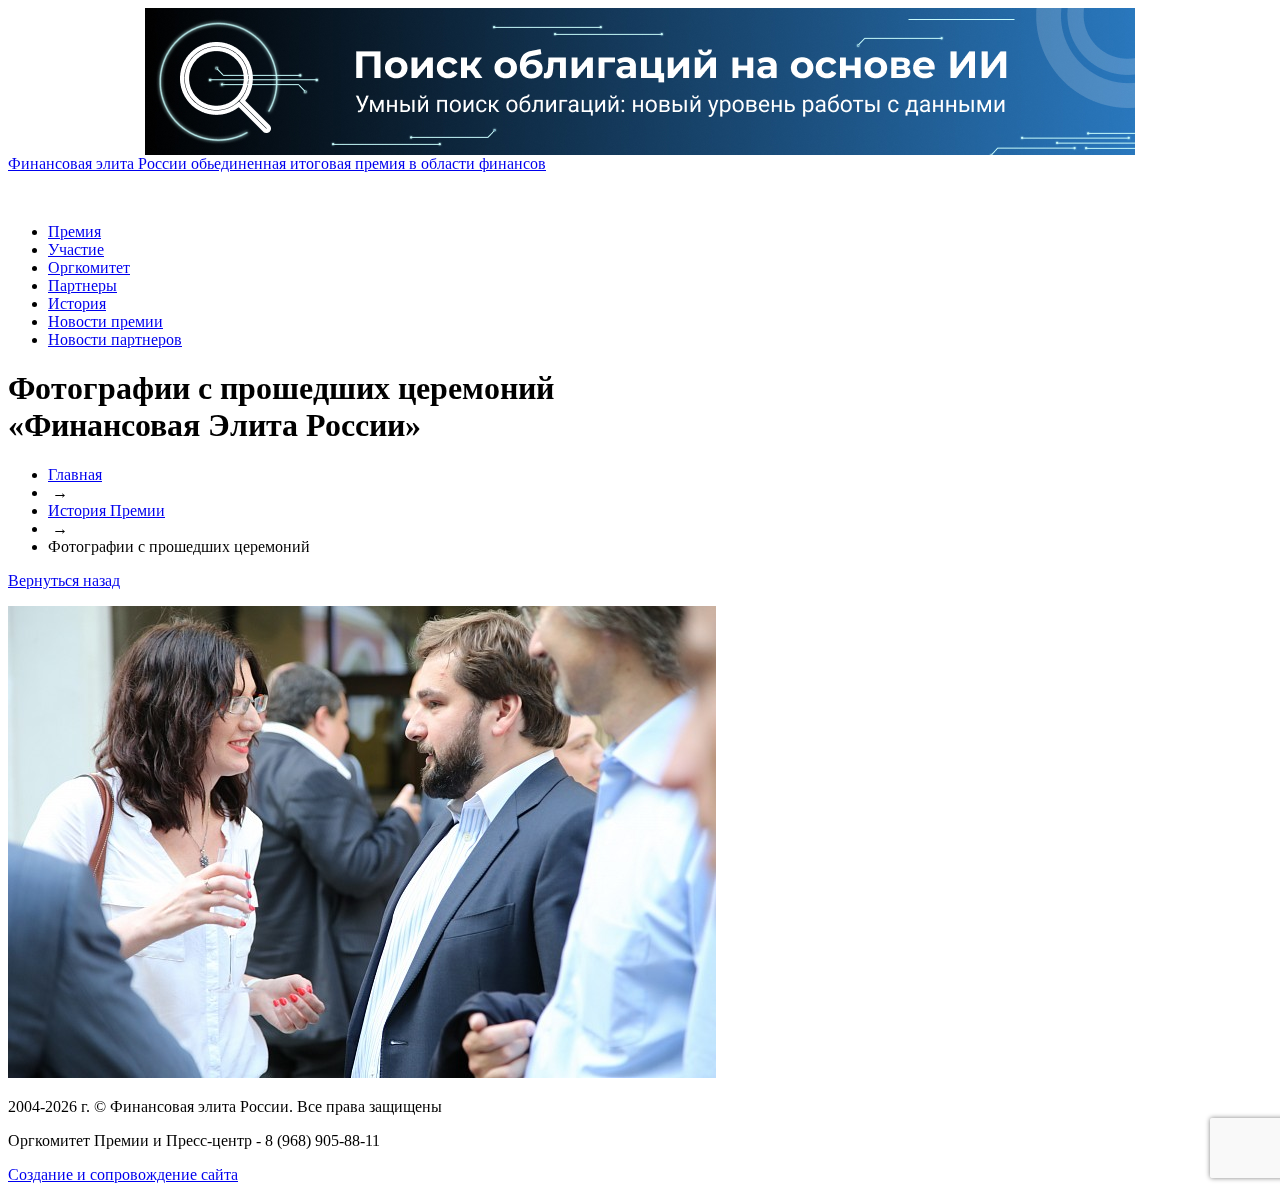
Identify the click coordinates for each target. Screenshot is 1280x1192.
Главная (75, 474)
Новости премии (105, 321)
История (77, 303)
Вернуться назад (64, 580)
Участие (76, 249)
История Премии (106, 510)
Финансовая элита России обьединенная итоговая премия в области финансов (277, 163)
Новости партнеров (115, 339)
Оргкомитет (89, 267)
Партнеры (82, 285)
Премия (74, 231)
